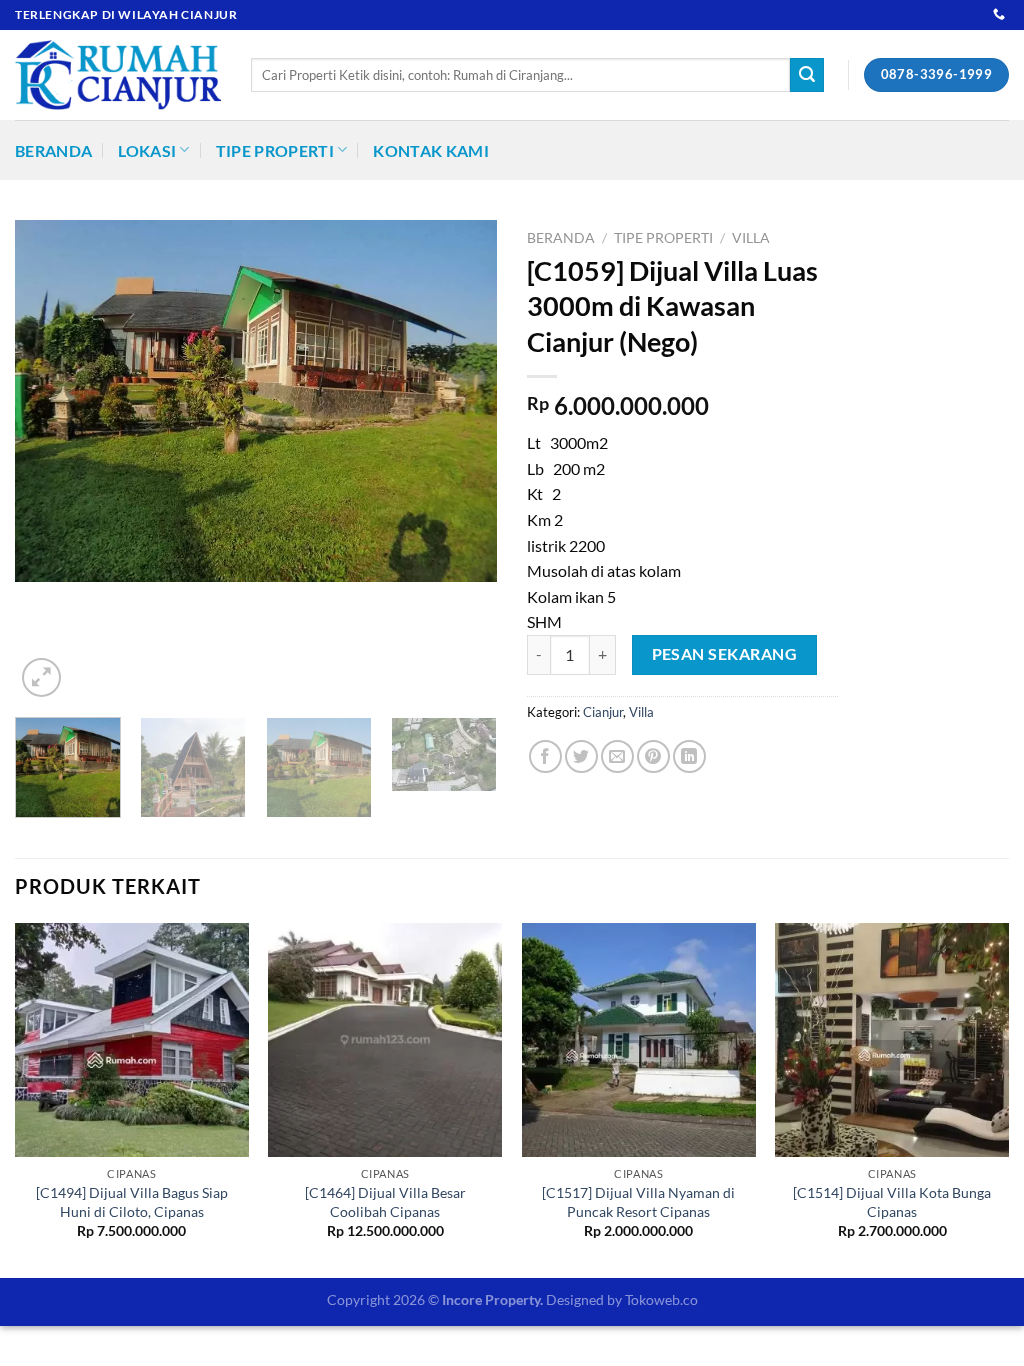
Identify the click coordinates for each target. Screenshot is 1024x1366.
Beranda (53, 150)
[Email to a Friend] (617, 756)
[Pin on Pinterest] (653, 756)
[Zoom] (41, 677)
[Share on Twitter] (581, 756)
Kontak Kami (431, 150)
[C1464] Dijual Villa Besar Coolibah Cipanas (385, 1202)
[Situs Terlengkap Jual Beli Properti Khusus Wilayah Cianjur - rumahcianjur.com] (118, 75)
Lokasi (147, 150)
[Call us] (999, 15)
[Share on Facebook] (545, 756)
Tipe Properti (275, 150)
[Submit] (807, 75)
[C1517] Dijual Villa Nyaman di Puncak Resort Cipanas (638, 1202)
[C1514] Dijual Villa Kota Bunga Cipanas (892, 1202)
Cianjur (603, 712)
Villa (751, 238)
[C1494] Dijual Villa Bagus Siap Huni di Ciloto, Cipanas (132, 1202)
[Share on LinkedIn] (689, 756)
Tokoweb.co (661, 1299)
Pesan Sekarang (725, 654)
